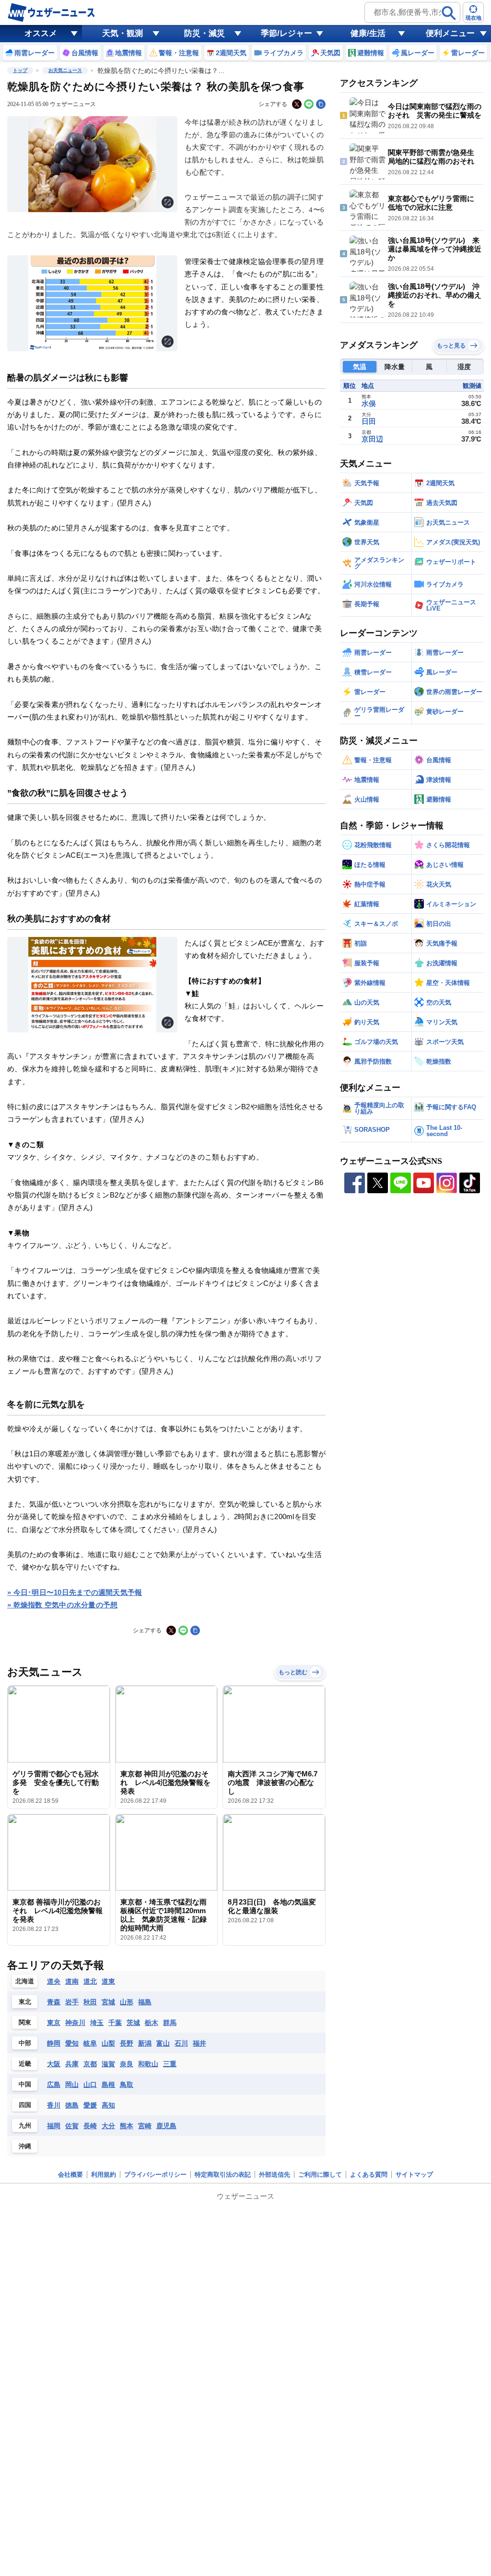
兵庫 (72, 2064)
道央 (54, 1981)
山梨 (108, 2043)
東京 (54, 2023)
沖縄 (25, 2146)
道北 (90, 1981)
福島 (145, 2002)
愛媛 (90, 2105)
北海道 (25, 1981)
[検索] (449, 13)
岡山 (72, 2085)
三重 (170, 2064)
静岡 (54, 2043)
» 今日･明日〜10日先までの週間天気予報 (75, 1592)
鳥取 (127, 2085)
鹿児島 (166, 2126)
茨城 (133, 2023)
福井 (199, 2043)
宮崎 (145, 2126)
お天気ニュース (65, 70)
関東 (25, 2022)
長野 (127, 2043)
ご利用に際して (320, 2175)
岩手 (72, 2002)
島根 (108, 2085)
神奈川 (75, 2023)
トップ (20, 70)
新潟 (145, 2043)
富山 (163, 2043)
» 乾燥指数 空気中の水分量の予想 (62, 1605)
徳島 (72, 2105)
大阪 (54, 2064)
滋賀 (108, 2064)
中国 (25, 2084)
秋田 (90, 2002)
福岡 (54, 2126)
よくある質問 (369, 2175)
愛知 (72, 2043)
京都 (90, 2064)
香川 (54, 2105)
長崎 (90, 2126)
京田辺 (372, 439)
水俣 (369, 403)
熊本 (127, 2126)
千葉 (115, 2023)
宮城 (108, 2002)
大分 (108, 2126)
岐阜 (90, 2043)
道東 (108, 1981)
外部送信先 (275, 2175)
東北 (25, 2002)
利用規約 (104, 2175)
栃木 (152, 2023)
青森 (54, 2002)
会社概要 (70, 2175)
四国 (25, 2105)
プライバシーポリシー (155, 2175)
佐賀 (72, 2126)
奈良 (127, 2064)
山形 (127, 2002)
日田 (369, 421)
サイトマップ (414, 2175)
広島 (54, 2085)
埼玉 (97, 2023)
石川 (181, 2043)
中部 (25, 2043)
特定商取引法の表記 (223, 2175)
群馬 (170, 2023)
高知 (108, 2105)
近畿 (25, 2064)
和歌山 (148, 2064)
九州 (25, 2126)
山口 (90, 2085)
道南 (72, 1981)
